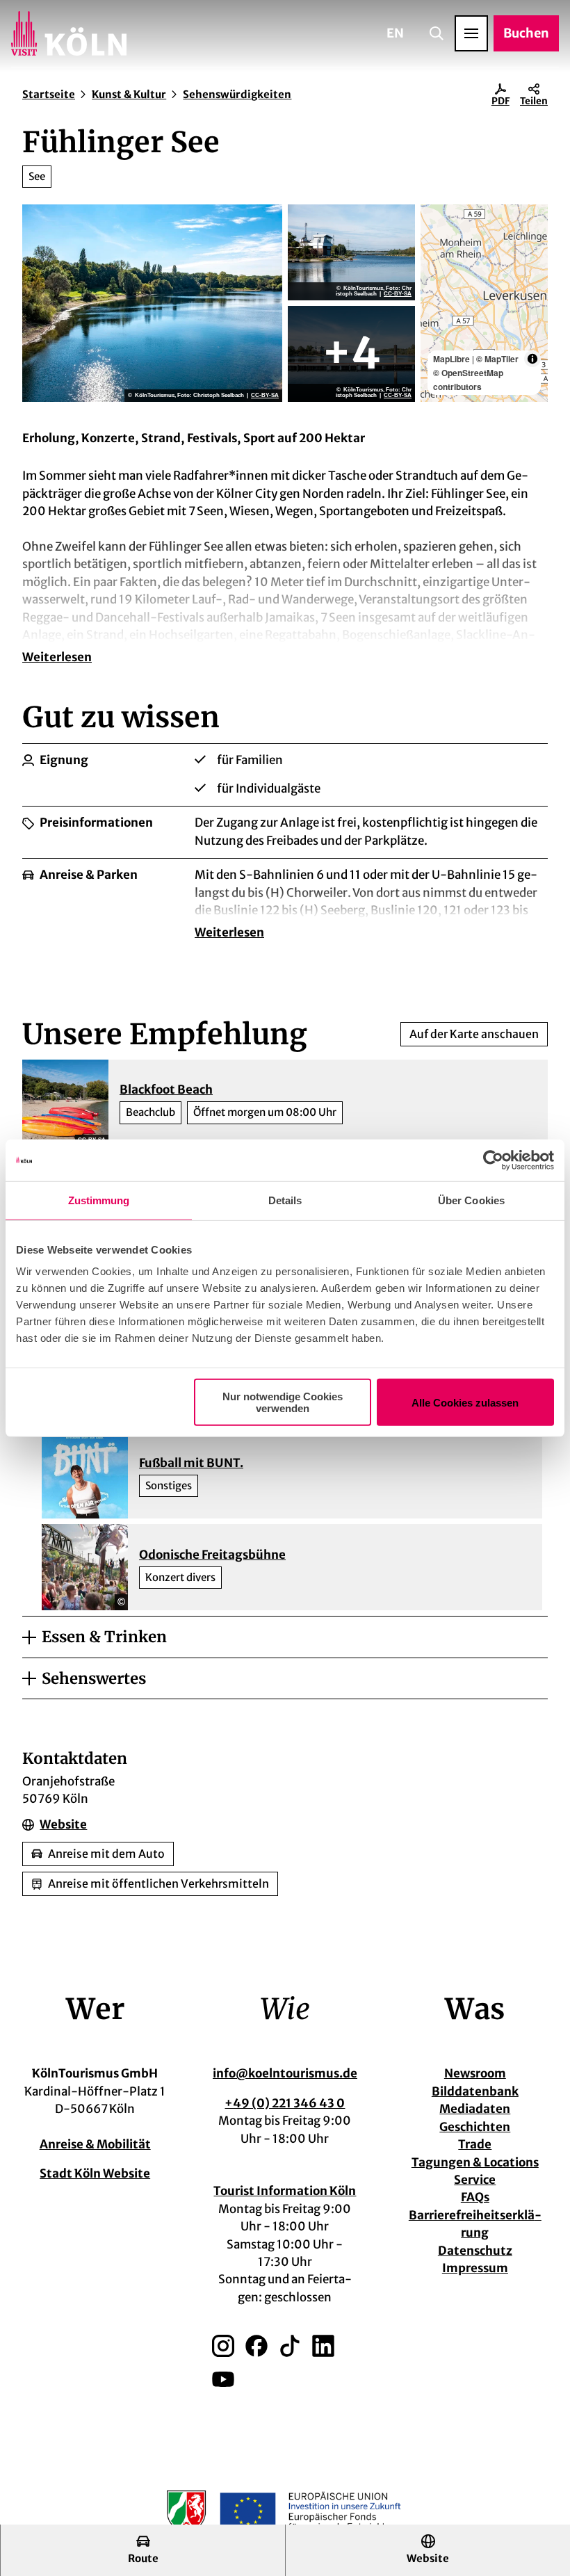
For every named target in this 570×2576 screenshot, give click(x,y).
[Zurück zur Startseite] (69, 33)
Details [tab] (285, 1200)
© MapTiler (497, 359)
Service (475, 2180)
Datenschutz (475, 2251)
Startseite (49, 94)
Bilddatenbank (475, 2091)
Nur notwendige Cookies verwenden (283, 1402)
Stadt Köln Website (95, 2173)
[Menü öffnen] (471, 33)
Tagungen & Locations (475, 2162)
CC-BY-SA (265, 396)
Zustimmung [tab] (99, 1200)
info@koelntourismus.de (285, 2073)
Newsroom (475, 2073)
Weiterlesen (57, 657)
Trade (475, 2144)
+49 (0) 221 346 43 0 (285, 2103)
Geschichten (475, 2127)
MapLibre (451, 359)
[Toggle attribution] (532, 359)
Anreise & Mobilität (95, 2144)
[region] (484, 303)
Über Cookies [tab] (471, 1200)
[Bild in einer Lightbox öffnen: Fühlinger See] (152, 303)
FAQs (475, 2197)
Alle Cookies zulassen (465, 1402)
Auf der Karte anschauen (474, 1034)
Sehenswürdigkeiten (237, 94)
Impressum (475, 2268)
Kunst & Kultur (129, 94)
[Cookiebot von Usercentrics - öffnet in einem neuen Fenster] (493, 1160)
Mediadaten (475, 2109)
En (395, 33)
